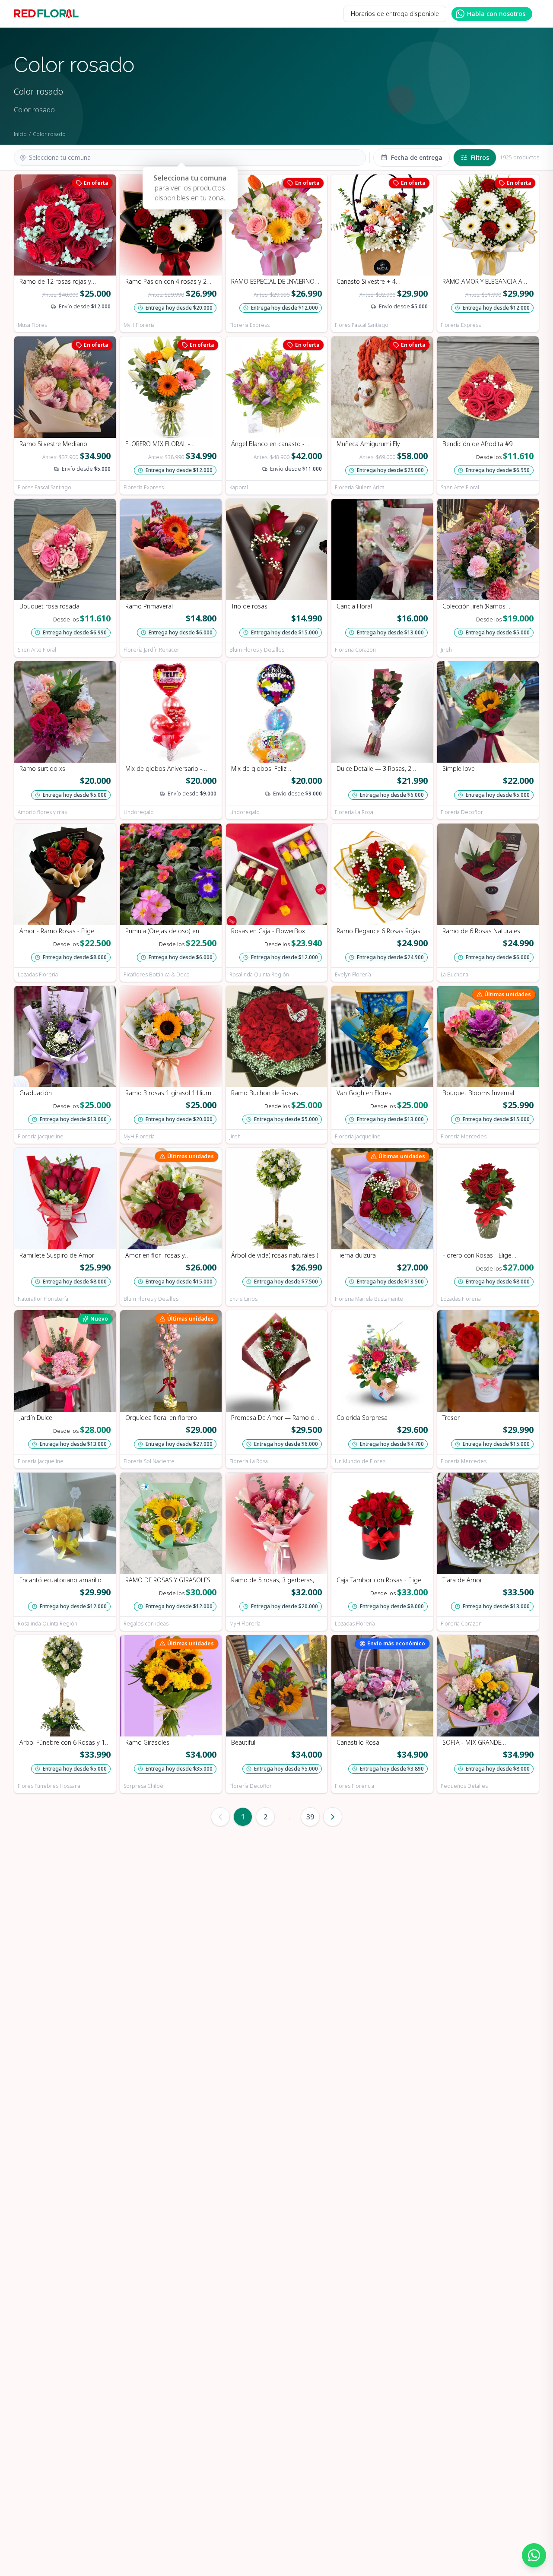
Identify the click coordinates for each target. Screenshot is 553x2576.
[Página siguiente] (333, 1817)
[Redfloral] (46, 14)
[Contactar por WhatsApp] (534, 2555)
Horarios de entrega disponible (395, 14)
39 (310, 1817)
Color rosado (49, 134)
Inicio (20, 134)
